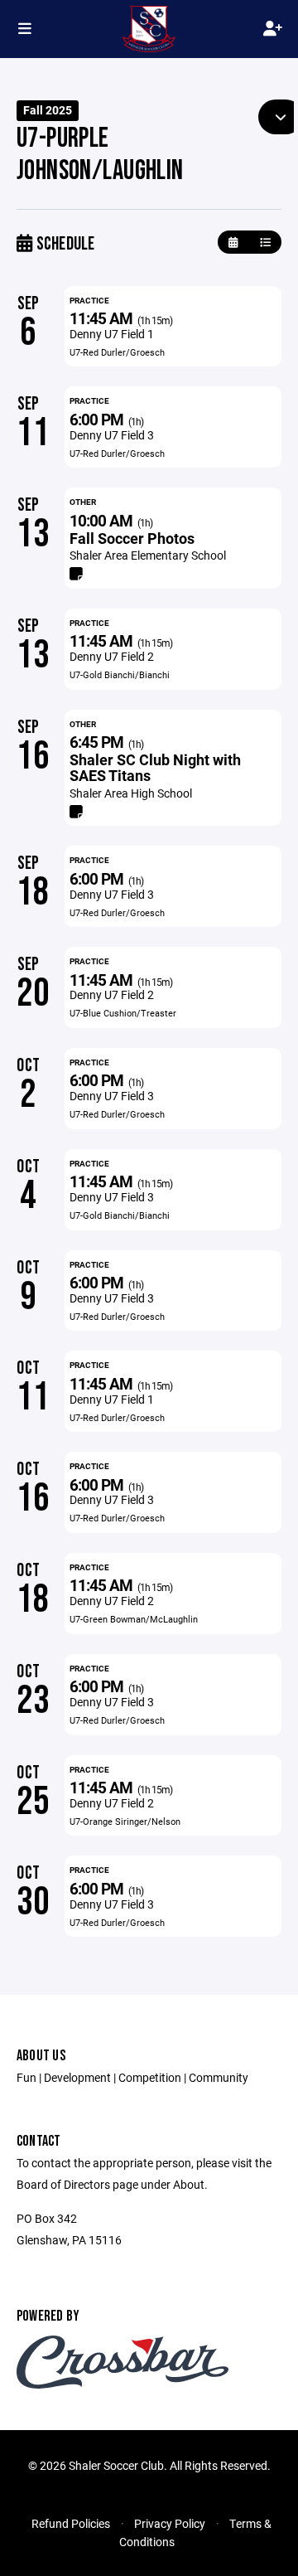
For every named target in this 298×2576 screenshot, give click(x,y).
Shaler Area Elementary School (148, 555)
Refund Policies (71, 2523)
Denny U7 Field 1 (112, 334)
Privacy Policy (170, 2523)
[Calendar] (233, 243)
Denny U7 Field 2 (112, 656)
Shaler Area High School (131, 793)
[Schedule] (265, 243)
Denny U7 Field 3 (112, 435)
